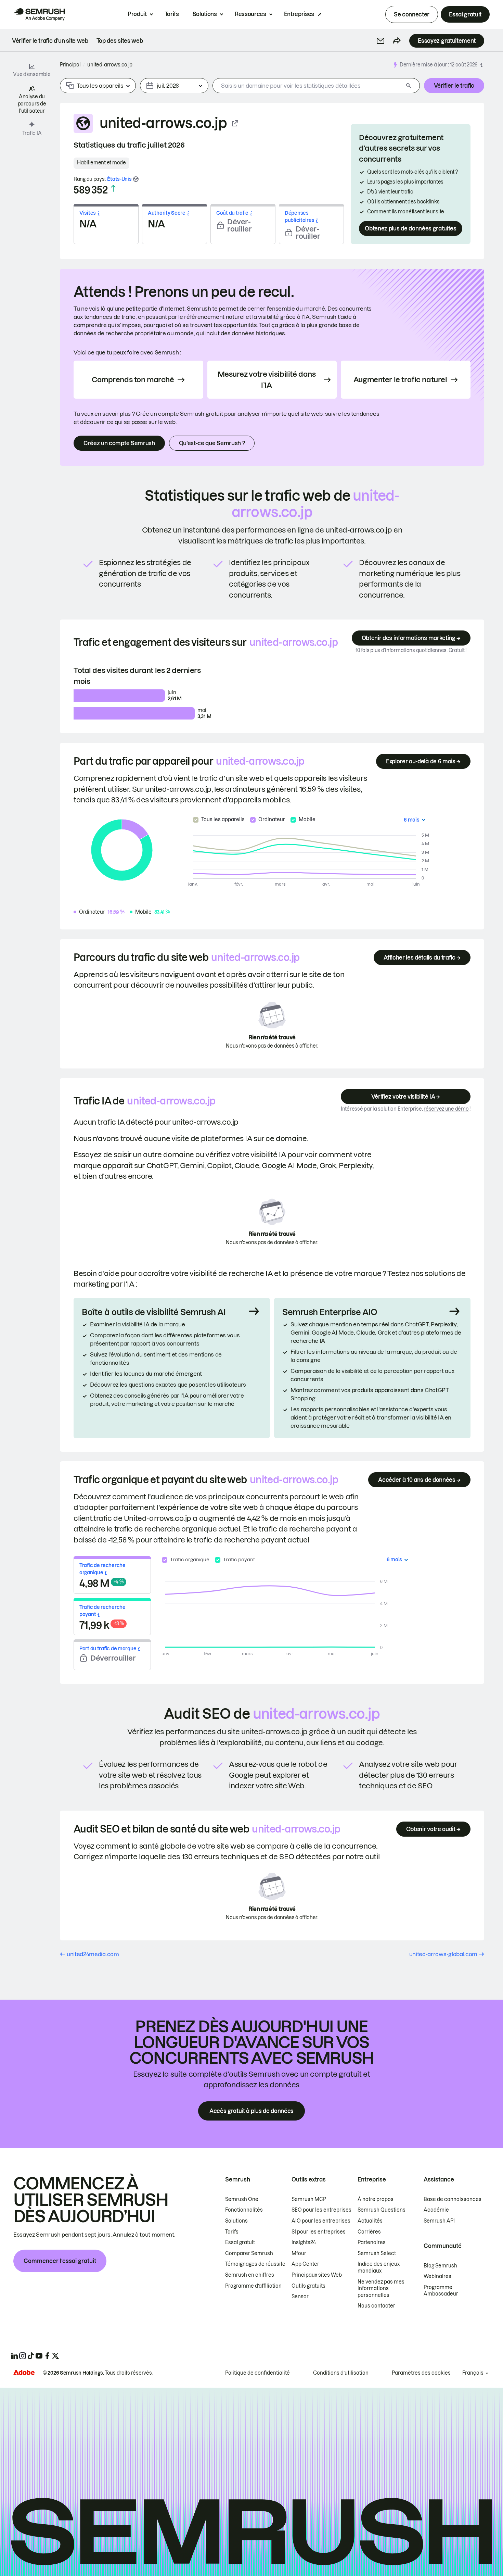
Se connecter (412, 14)
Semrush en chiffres (250, 2275)
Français (473, 2373)
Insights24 (304, 2242)
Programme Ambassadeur (441, 2291)
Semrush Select (377, 2253)
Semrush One (242, 2199)
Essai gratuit (465, 14)
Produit (137, 14)
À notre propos (376, 2199)
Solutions (205, 14)
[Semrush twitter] (55, 2356)
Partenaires (372, 2242)
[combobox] (308, 86)
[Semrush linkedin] (14, 2356)
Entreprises (299, 14)
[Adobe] (24, 2372)
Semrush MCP (309, 2199)
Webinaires (437, 2276)
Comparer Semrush (249, 2253)
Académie (436, 2210)
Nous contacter (376, 2306)
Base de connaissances (453, 2199)
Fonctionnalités (244, 2210)
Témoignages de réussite (255, 2264)
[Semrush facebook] (47, 2356)
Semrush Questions (382, 2210)
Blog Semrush (440, 2266)
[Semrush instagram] (23, 2356)
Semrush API (439, 2221)
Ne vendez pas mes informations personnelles (381, 2289)
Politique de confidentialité (257, 2373)
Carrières (369, 2232)
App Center (305, 2264)
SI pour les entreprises (319, 2232)
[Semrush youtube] (39, 2356)
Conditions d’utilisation (341, 2373)
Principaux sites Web (317, 2275)
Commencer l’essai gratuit (60, 2261)
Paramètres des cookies (421, 2373)
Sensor (300, 2297)
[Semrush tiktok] (31, 2356)
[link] (50, 41)
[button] (381, 41)
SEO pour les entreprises (321, 2210)
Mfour (299, 2253)
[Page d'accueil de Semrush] (39, 14)
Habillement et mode (101, 163)
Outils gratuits (308, 2286)
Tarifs (172, 14)
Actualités (370, 2221)
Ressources (250, 14)
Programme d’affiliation (253, 2286)
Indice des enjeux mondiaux (379, 2267)
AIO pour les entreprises (321, 2221)
